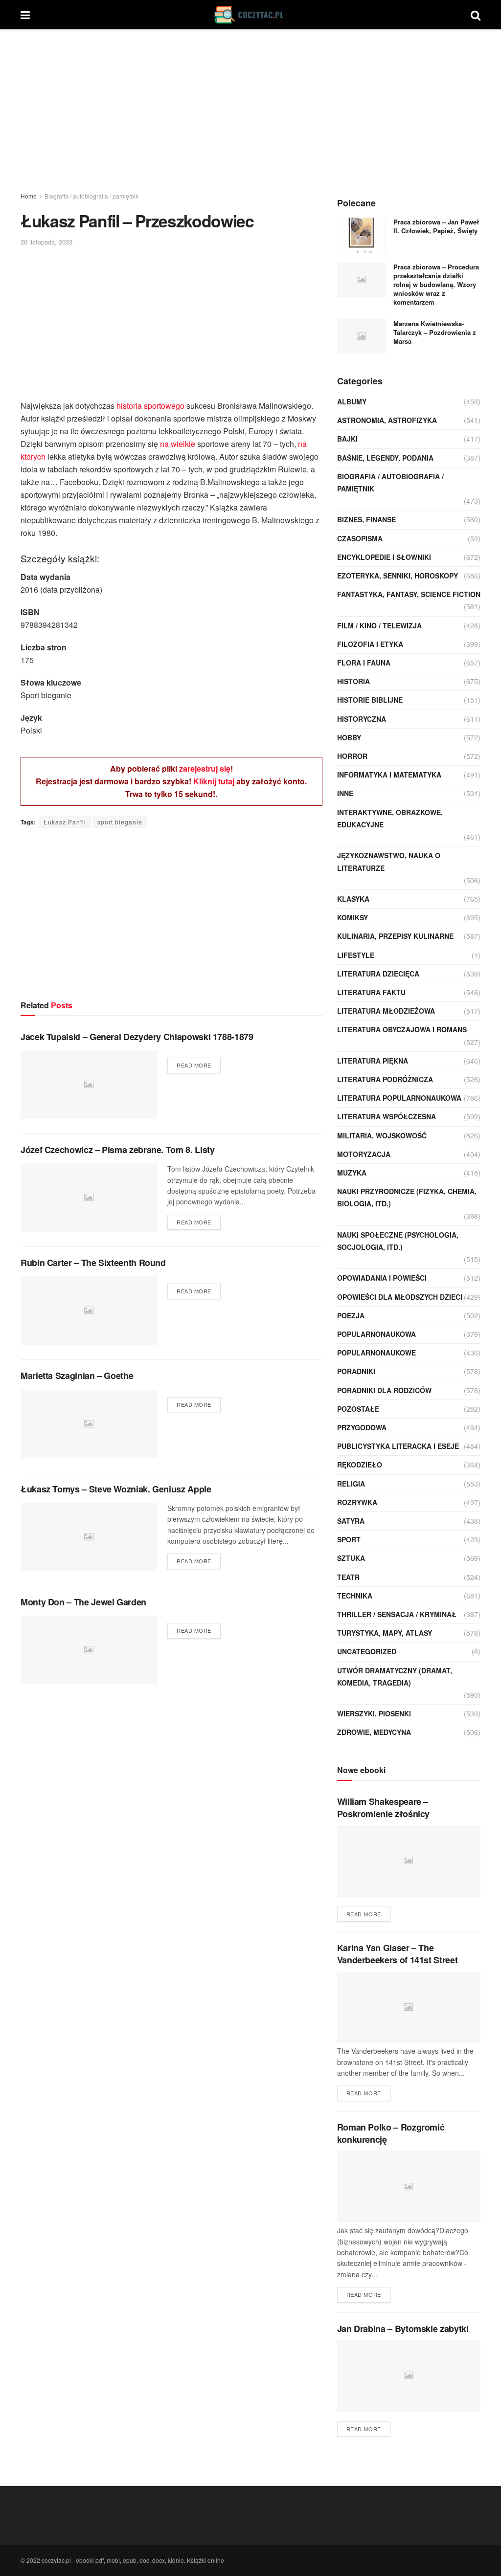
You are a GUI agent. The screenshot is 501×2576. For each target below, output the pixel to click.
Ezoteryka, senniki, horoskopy (398, 576)
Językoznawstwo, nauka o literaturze (389, 861)
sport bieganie (120, 822)
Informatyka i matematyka (389, 775)
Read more (194, 1065)
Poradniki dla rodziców (384, 1390)
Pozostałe (358, 1409)
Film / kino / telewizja (379, 625)
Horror (352, 756)
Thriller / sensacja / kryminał (397, 1614)
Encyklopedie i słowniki (384, 557)
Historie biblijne (370, 700)
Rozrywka (357, 1502)
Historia (353, 681)
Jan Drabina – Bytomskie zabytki (403, 2329)
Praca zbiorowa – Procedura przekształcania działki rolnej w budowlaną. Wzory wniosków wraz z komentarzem (436, 285)
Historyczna (362, 719)
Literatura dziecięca (378, 974)
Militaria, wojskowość (382, 1135)
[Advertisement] (250, 112)
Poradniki (356, 1371)
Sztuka (351, 1558)
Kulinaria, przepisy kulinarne (395, 936)
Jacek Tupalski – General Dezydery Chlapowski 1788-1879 (137, 1037)
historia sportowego (150, 406)
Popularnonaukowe (376, 1353)
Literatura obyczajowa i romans (402, 1029)
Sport (349, 1539)
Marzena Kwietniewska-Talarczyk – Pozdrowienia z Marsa (435, 332)
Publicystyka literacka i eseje (398, 1446)
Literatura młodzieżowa (386, 1011)
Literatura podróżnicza (385, 1079)
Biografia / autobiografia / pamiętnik (91, 196)
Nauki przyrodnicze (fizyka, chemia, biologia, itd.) (407, 1197)
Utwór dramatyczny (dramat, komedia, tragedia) (395, 1677)
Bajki (347, 439)
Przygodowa (362, 1427)
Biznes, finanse (366, 519)
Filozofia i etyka (370, 644)
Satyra (351, 1521)
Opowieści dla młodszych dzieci (400, 1297)
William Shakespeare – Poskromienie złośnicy (383, 1808)
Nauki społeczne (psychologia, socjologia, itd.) (398, 1241)
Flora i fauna (364, 663)
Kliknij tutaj (214, 781)
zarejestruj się (205, 768)
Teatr (348, 1577)
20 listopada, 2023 (46, 242)
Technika (355, 1596)
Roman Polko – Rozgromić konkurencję (391, 2133)
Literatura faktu (371, 992)
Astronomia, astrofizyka (387, 420)
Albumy (352, 401)
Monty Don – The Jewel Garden (83, 1602)
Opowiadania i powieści (382, 1278)
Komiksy (353, 917)
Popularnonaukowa (376, 1334)
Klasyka (353, 899)
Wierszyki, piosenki (374, 1713)
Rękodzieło (360, 1465)
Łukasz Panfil (65, 822)
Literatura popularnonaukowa (399, 1098)
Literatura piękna (373, 1061)
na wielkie (178, 444)
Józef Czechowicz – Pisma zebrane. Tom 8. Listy (117, 1150)
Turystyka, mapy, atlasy (385, 1633)
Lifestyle (356, 955)
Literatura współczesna (387, 1116)
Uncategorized (367, 1651)
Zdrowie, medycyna (374, 1732)
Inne (345, 793)
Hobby (349, 737)
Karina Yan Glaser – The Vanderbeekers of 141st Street (398, 1954)
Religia (351, 1484)
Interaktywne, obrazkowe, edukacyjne (390, 818)
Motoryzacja (364, 1154)
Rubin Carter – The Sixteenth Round (93, 1263)
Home (29, 196)
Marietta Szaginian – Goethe (77, 1376)
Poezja (351, 1315)
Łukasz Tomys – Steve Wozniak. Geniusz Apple (116, 1489)
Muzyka (352, 1173)
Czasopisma (360, 538)
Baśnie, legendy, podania (385, 458)
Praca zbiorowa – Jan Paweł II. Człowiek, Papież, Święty (436, 226)
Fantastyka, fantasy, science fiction (409, 594)
